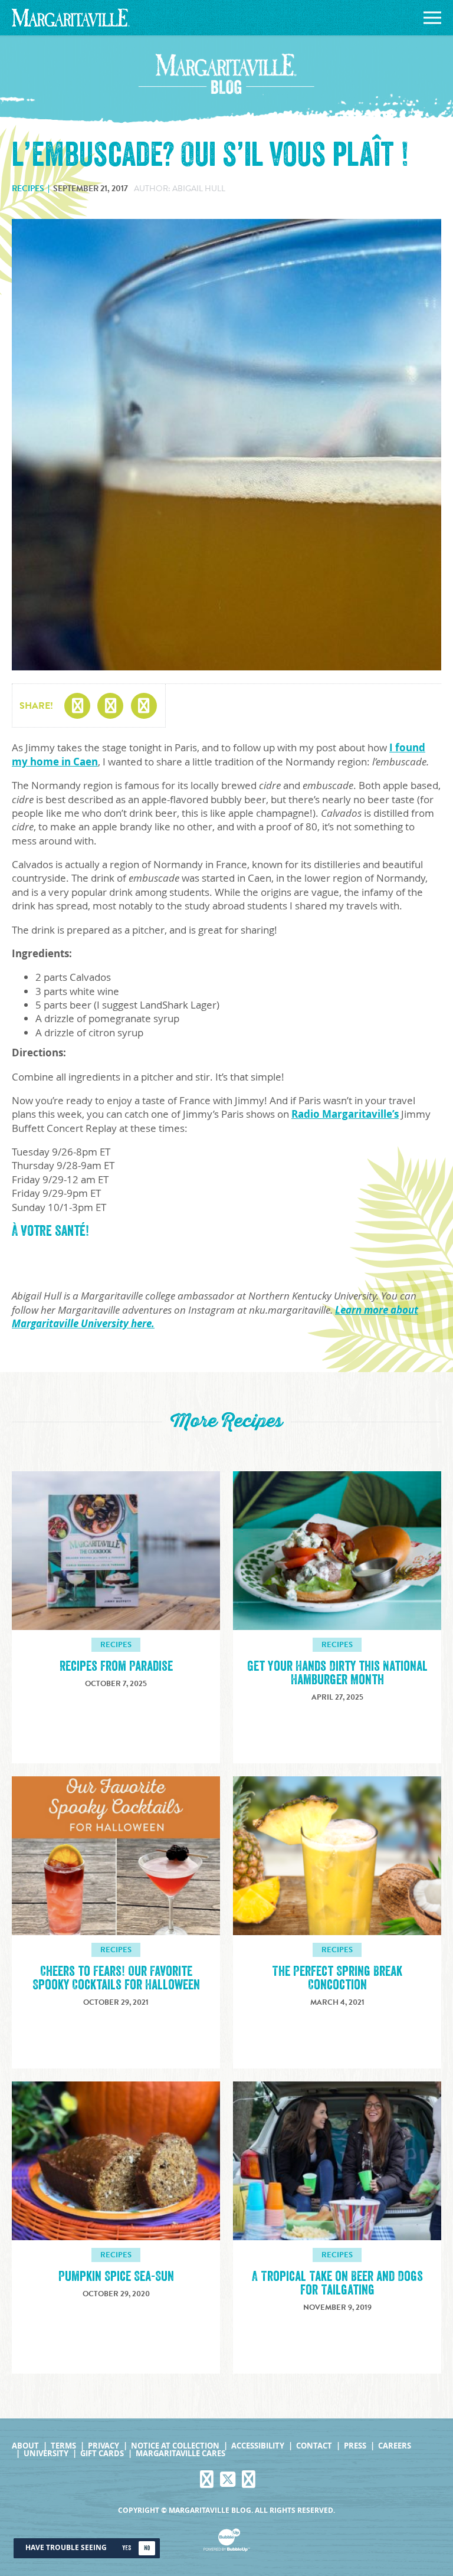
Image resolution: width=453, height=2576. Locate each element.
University (46, 2454)
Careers (395, 2446)
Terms (63, 2446)
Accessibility (258, 2446)
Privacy (104, 2446)
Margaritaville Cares (180, 2454)
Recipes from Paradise (116, 1666)
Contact (314, 2446)
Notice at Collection (175, 2446)
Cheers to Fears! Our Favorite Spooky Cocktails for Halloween (116, 1978)
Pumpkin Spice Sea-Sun (116, 2276)
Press (355, 2446)
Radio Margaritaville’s (345, 1114)
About (25, 2446)
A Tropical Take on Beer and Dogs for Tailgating (337, 2283)
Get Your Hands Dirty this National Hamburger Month (337, 1673)
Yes (127, 2548)
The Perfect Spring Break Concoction (337, 1978)
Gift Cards (102, 2454)
